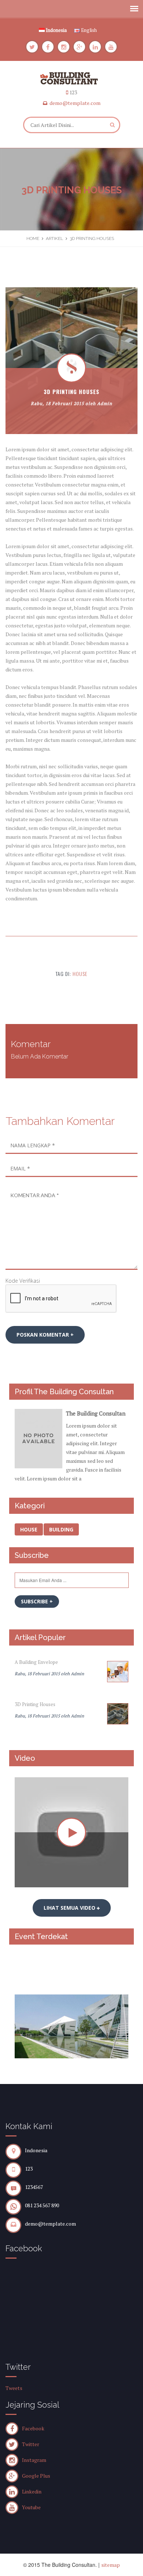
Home (33, 238)
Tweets (14, 2388)
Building (61, 1529)
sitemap (111, 2565)
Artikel (54, 238)
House (80, 974)
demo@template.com (75, 103)
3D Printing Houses (35, 1704)
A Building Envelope (36, 1662)
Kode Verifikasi (23, 1281)
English (88, 30)
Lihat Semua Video (70, 1908)
